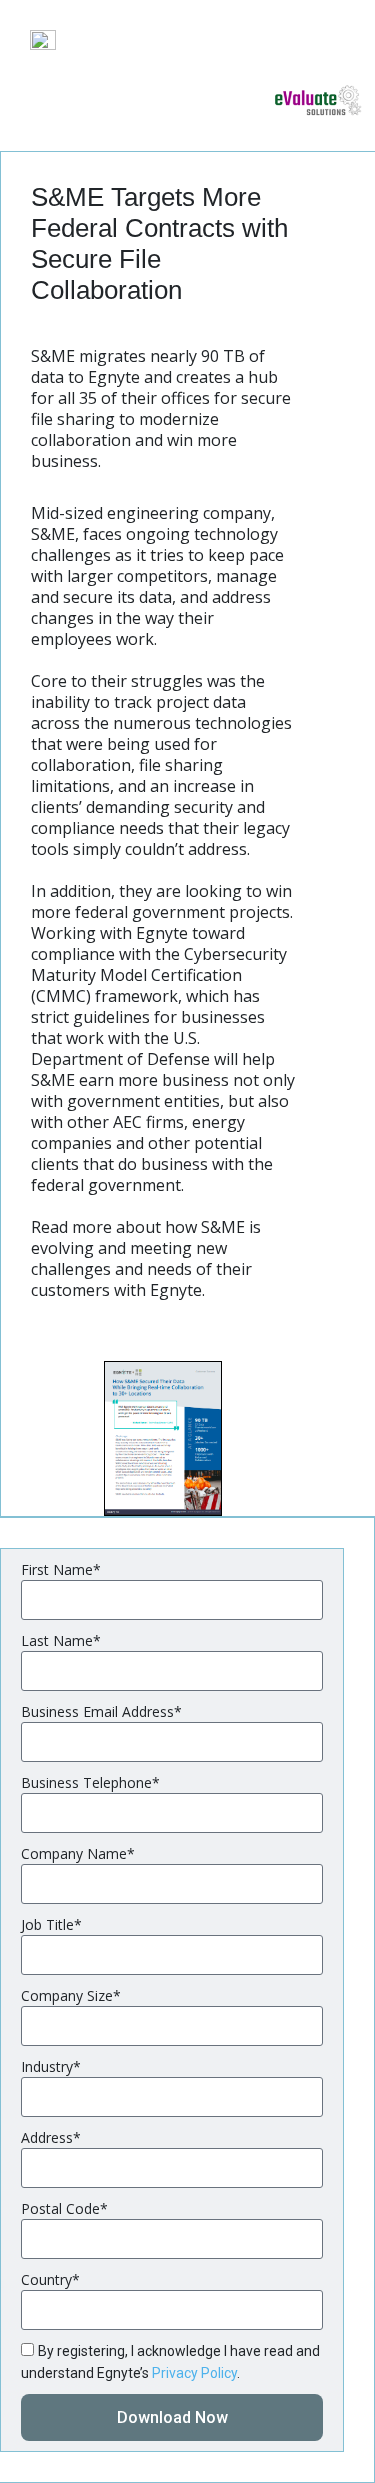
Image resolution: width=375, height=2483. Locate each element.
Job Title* (51, 1924)
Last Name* (61, 1640)
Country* (50, 2279)
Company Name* (78, 1853)
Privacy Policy (194, 2373)
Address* (51, 2137)
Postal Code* (64, 2208)
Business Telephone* (90, 1782)
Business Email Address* (101, 1711)
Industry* (51, 2066)
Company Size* (71, 1995)
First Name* (61, 1569)
